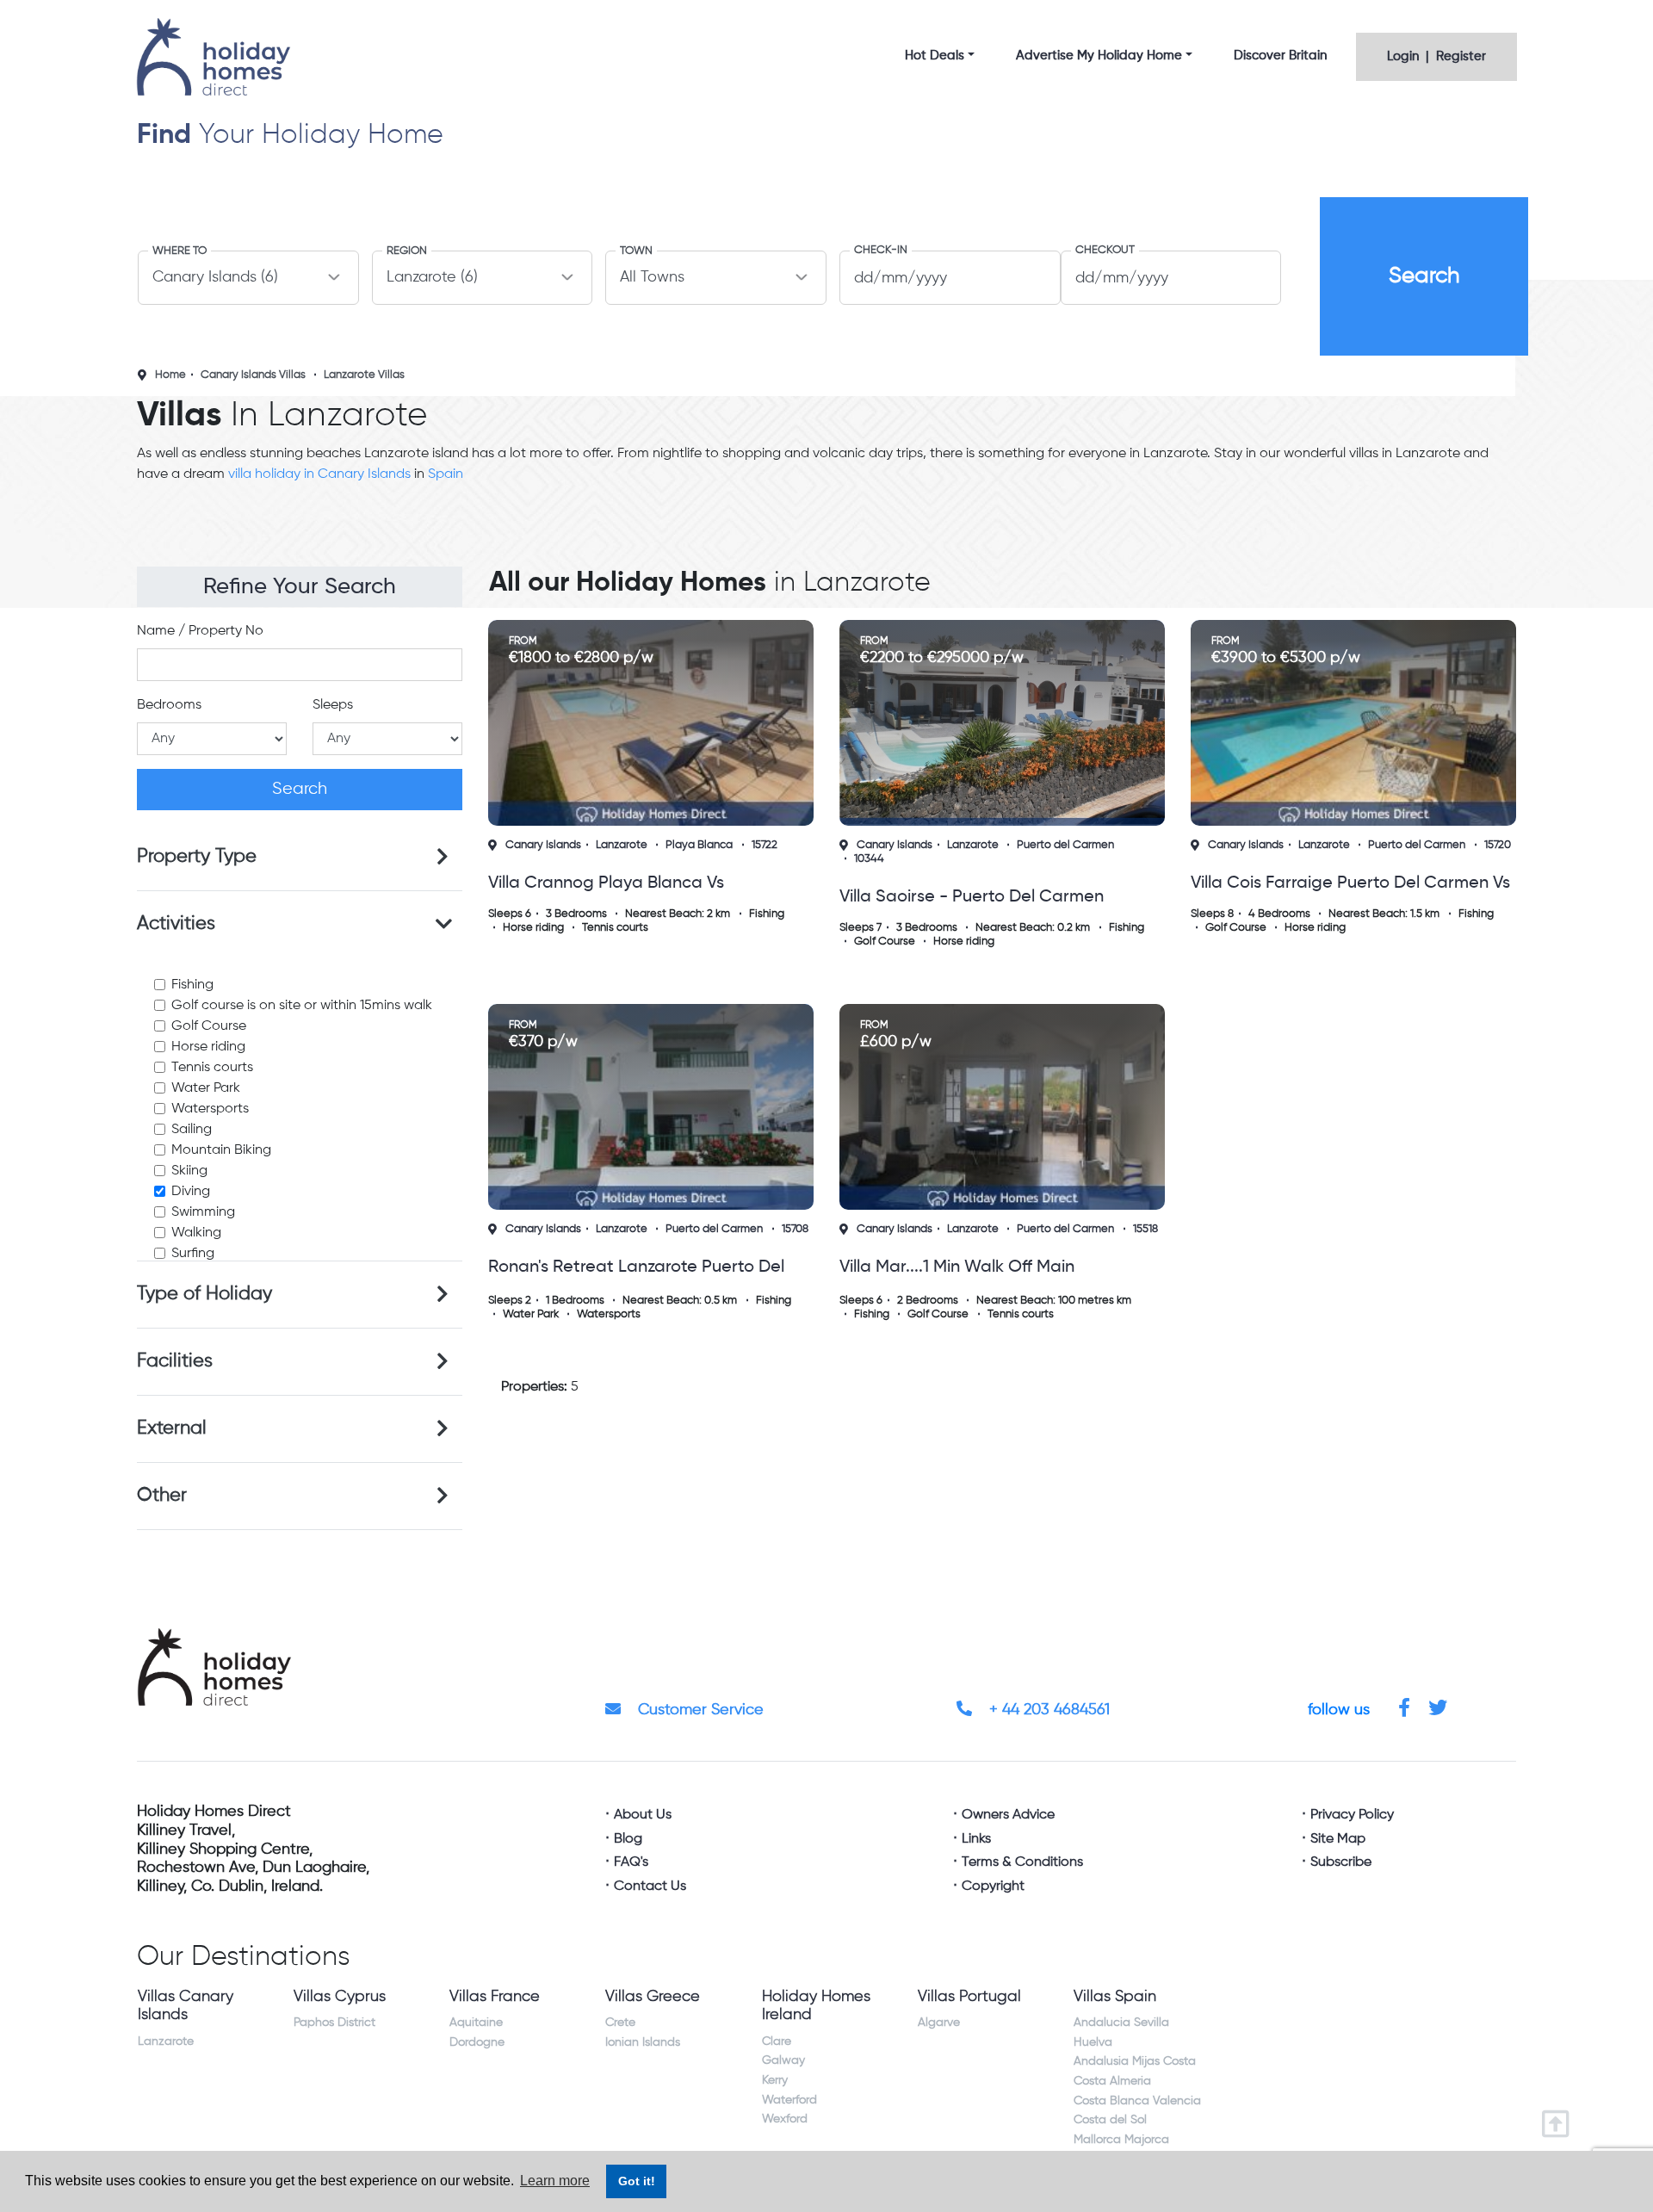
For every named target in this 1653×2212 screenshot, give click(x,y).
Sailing (192, 1130)
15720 (1498, 845)
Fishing (192, 985)
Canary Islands (543, 845)
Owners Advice (1008, 1815)
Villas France (495, 1997)
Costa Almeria (1112, 2081)
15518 (1145, 1229)
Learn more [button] (555, 2181)
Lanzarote (622, 845)
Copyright (993, 1887)
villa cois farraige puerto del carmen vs (1350, 883)
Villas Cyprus (340, 1997)
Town (636, 251)
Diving (191, 1192)
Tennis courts (212, 1068)
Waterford (789, 2100)
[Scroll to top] (1560, 2119)
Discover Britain (1280, 56)
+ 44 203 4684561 (1047, 1710)
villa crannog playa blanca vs (606, 883)
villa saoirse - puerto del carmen (972, 897)
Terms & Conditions (1022, 1862)
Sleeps (333, 705)
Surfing (193, 1254)
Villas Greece (653, 1997)
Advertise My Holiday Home (1099, 56)
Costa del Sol (1110, 2120)
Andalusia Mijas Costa (1135, 2061)
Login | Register (1436, 56)
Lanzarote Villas (364, 375)
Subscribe (1341, 1862)
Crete (620, 2023)
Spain (446, 474)
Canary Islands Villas (253, 375)
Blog (628, 1839)
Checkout (1105, 250)
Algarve (939, 2023)
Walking (196, 1233)
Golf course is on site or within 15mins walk (302, 1006)
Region (407, 251)
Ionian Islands (643, 2042)
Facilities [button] (175, 1361)
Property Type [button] (197, 857)
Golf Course (209, 1026)
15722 (765, 845)
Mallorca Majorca (1121, 2140)
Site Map (1338, 1839)
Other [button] (162, 1496)
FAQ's (631, 1862)
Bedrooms (169, 705)
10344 (869, 859)
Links (976, 1839)
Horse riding (208, 1047)
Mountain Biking (221, 1150)
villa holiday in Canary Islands (319, 474)
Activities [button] (176, 924)
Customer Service (699, 1710)
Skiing (189, 1171)
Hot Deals (935, 56)
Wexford (785, 2119)
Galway (783, 2060)
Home (170, 375)
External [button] (172, 1428)
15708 (795, 1229)
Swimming (203, 1212)
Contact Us (650, 1887)
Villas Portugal (969, 1997)
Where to (180, 251)
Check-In (881, 250)
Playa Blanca (699, 845)
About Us (643, 1815)
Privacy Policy (1352, 1815)
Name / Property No (200, 631)
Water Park (206, 1088)
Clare (777, 2042)
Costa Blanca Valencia (1137, 2101)
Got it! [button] (637, 2181)
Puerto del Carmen (1065, 845)
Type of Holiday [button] (204, 1294)
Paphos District (334, 2023)
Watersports (210, 1109)
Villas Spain (1115, 1997)
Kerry (775, 2080)
